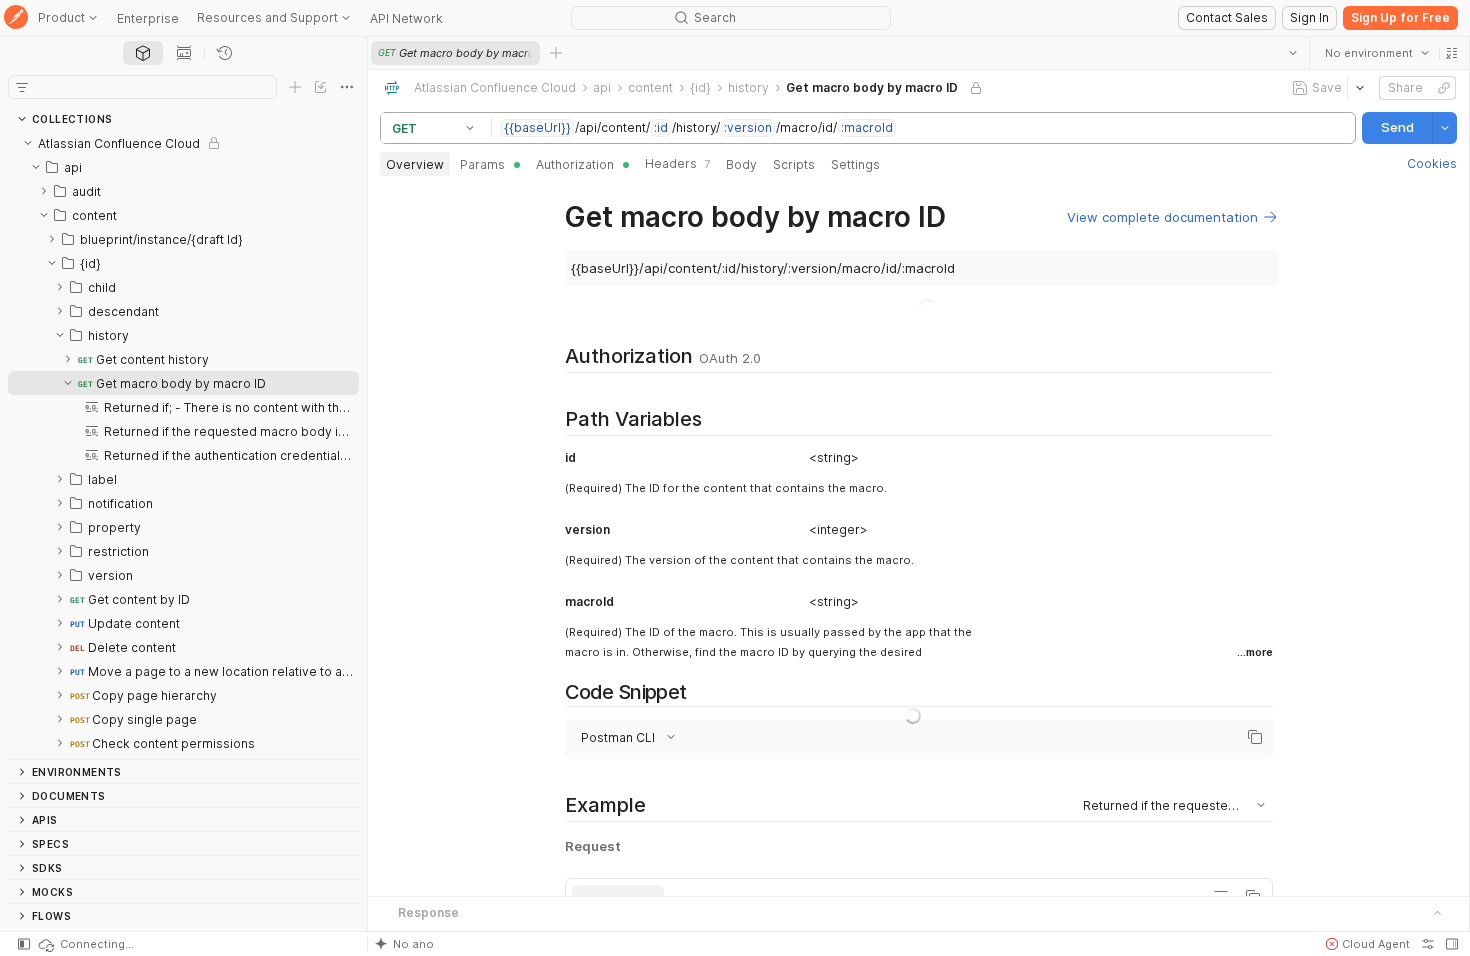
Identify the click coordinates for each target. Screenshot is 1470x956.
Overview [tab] (415, 164)
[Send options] (1445, 128)
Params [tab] (482, 164)
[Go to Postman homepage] (16, 18)
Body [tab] (741, 164)
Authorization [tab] (575, 164)
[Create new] (295, 87)
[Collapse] (28, 143)
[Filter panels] (22, 87)
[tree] (183, 445)
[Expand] (44, 191)
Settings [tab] (855, 164)
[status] (85, 944)
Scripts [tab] (794, 164)
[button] (1452, 53)
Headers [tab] (677, 163)
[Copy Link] (1444, 88)
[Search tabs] (1293, 53)
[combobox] (1377, 53)
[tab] (143, 53)
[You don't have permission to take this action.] (556, 53)
